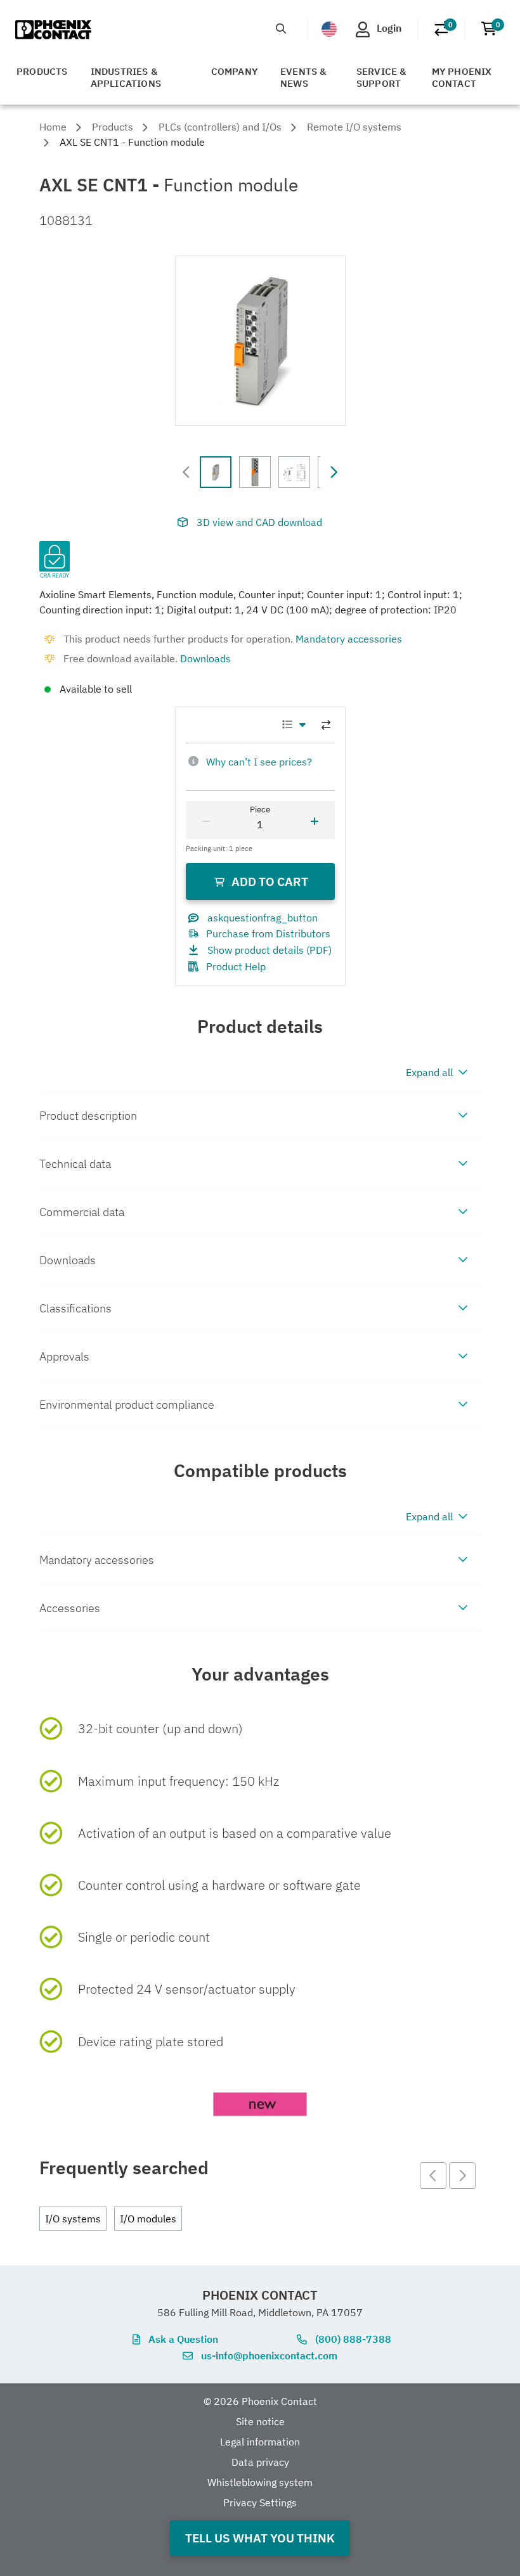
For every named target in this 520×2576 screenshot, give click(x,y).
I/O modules (148, 2219)
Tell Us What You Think (260, 2538)
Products (42, 71)
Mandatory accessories (349, 639)
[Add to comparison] (326, 725)
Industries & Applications (126, 77)
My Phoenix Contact (462, 77)
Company (234, 71)
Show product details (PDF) (270, 950)
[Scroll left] (186, 472)
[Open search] (281, 29)
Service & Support (382, 77)
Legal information (260, 2442)
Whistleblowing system (260, 2482)
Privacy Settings (260, 2502)
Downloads (205, 658)
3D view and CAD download (259, 522)
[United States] (329, 29)
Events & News (304, 77)
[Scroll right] (334, 472)
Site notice (260, 2421)
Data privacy (260, 2462)
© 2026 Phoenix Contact (260, 2401)
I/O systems (73, 2219)
